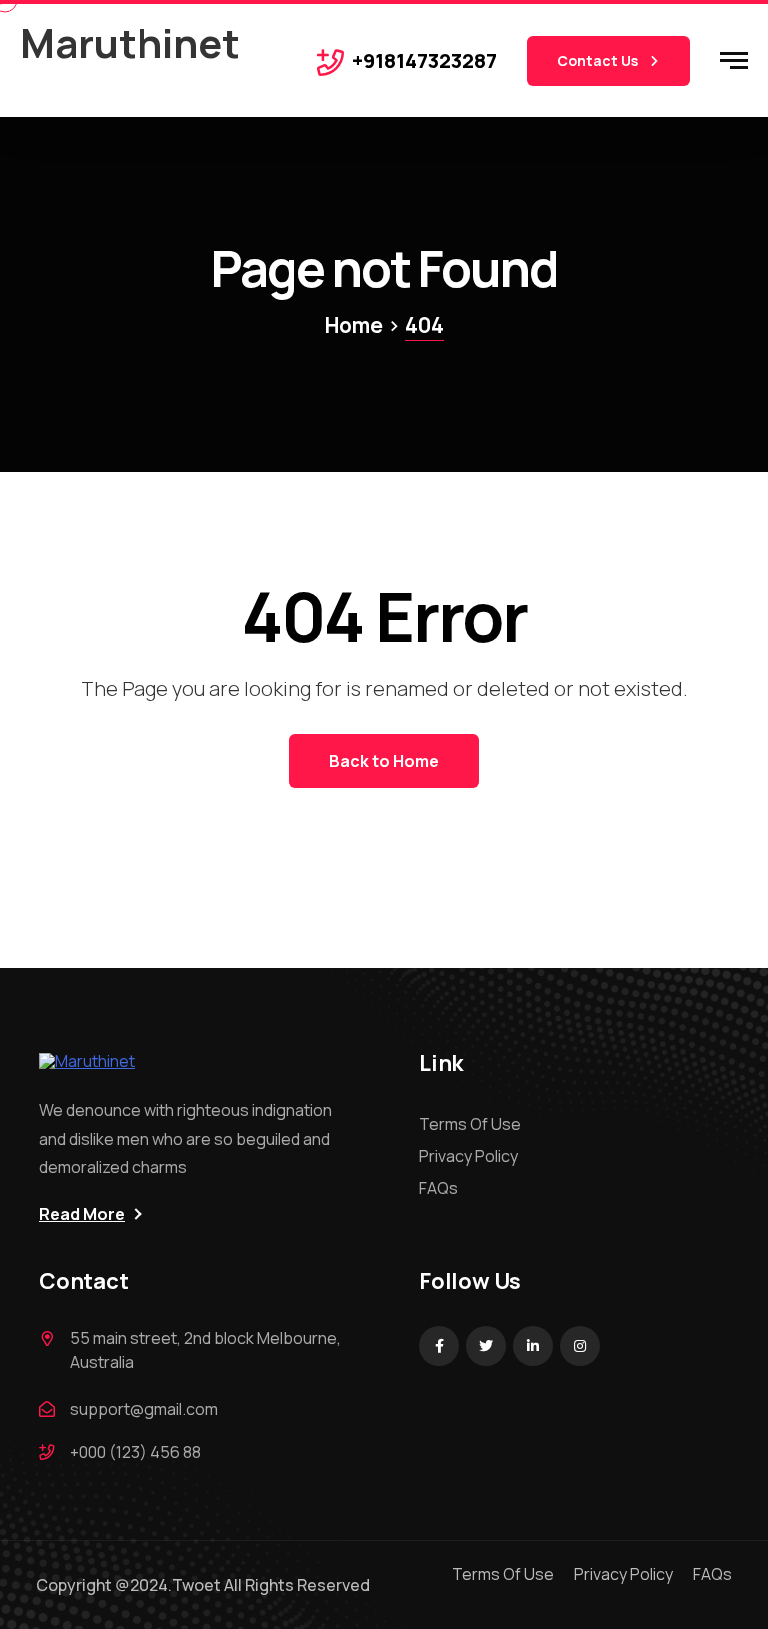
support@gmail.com (144, 1409)
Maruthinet (130, 42)
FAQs (438, 1188)
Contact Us (599, 60)
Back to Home (384, 761)
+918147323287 (424, 60)
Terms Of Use (470, 1124)
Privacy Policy (468, 1156)
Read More (82, 1214)
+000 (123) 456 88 (135, 1452)
